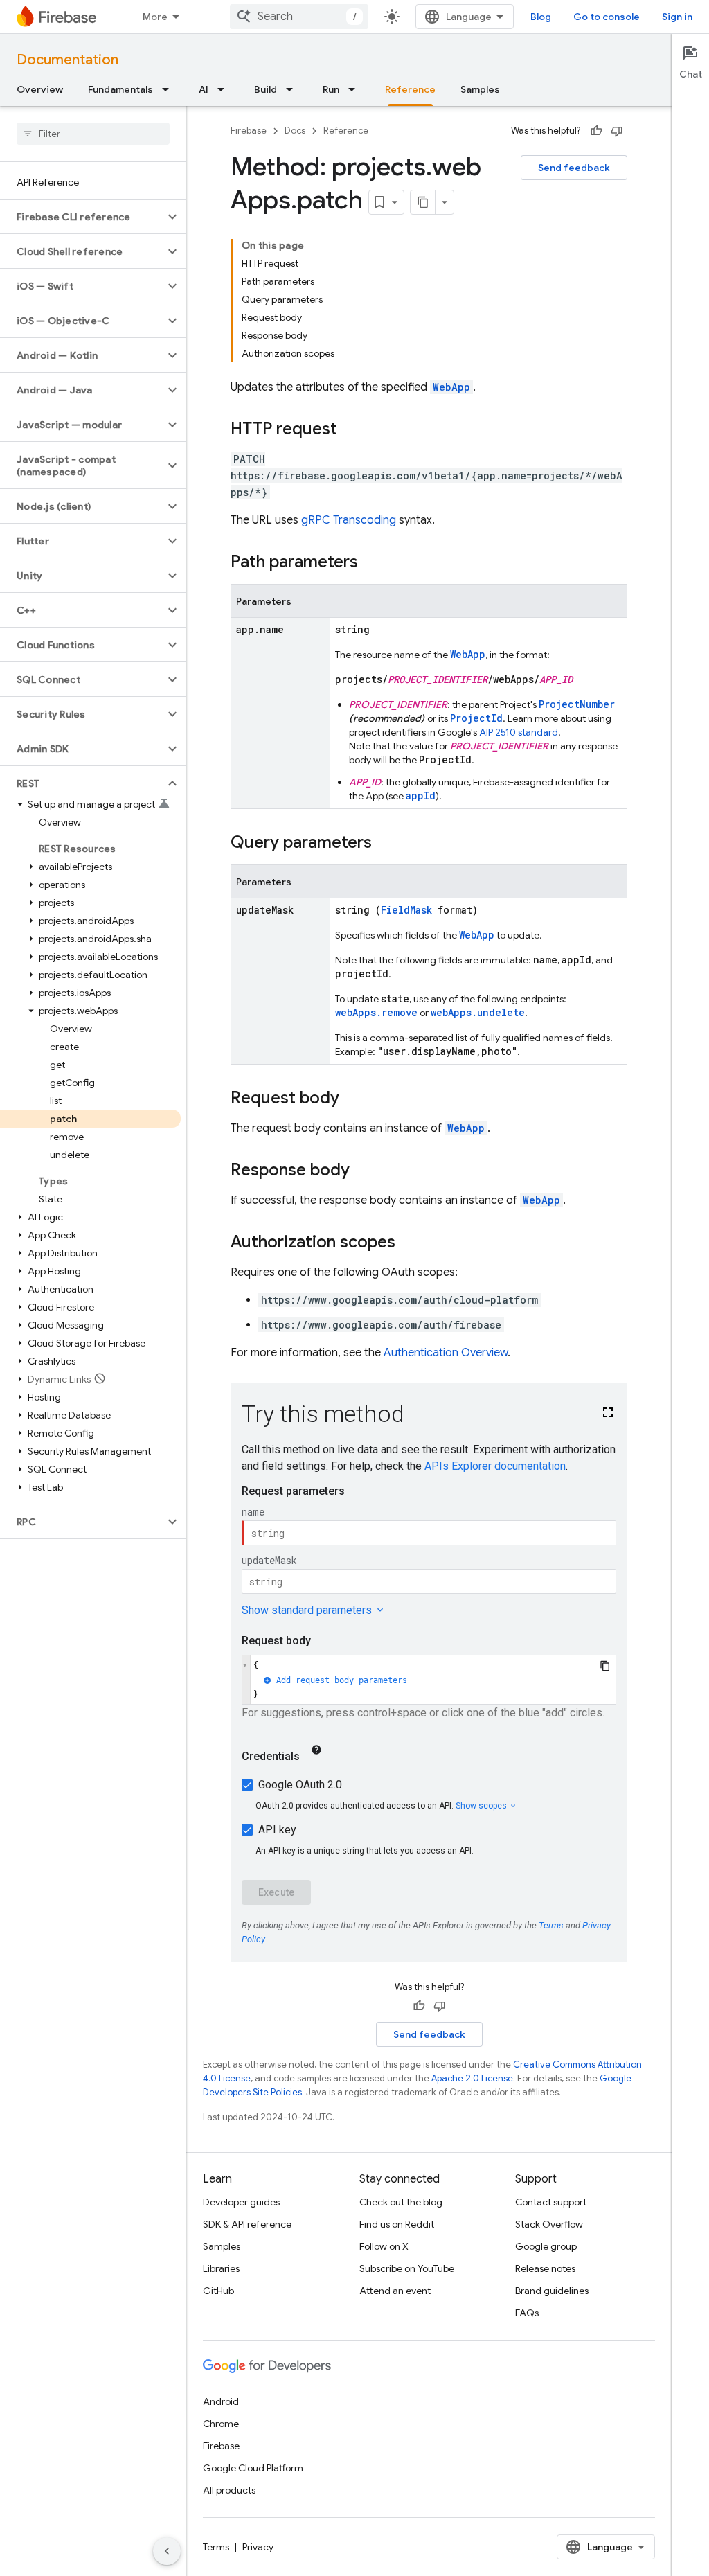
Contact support (551, 2202)
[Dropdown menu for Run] (356, 89)
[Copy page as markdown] (423, 202)
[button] (82, 217)
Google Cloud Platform (253, 2468)
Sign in (677, 17)
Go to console (607, 17)
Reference (410, 89)
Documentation (68, 60)
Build (266, 89)
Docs (295, 131)
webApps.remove (376, 1012)
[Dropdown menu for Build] (294, 89)
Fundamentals (120, 89)
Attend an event (395, 2291)
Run (331, 89)
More (155, 17)
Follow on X (384, 2246)
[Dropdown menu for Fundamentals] (170, 89)
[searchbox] (93, 134)
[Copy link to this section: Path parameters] (372, 563)
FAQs (527, 2313)
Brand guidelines (552, 2291)
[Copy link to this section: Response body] (364, 1171)
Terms (216, 2547)
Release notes (545, 2268)
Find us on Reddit (397, 2224)
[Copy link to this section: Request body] (353, 1099)
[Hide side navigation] (167, 2551)
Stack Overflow (549, 2224)
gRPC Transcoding (349, 520)
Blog (541, 17)
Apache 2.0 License (472, 2078)
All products (229, 2490)
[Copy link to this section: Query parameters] (386, 844)
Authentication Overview (446, 1353)
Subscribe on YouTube (407, 2268)
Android (221, 2401)
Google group (546, 2246)
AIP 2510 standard (519, 732)
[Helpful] (596, 131)
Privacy (258, 2547)
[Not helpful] (617, 131)
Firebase (249, 131)
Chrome (221, 2424)
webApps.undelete (478, 1012)
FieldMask (406, 910)
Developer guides (241, 2202)
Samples (480, 89)
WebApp (451, 387)
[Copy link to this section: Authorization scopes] (409, 1243)
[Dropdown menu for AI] (225, 89)
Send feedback (574, 168)
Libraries (221, 2268)
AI (204, 89)
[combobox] (299, 17)
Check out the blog (401, 2202)
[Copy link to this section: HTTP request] (351, 430)
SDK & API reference (247, 2224)
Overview (40, 89)
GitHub (218, 2291)
